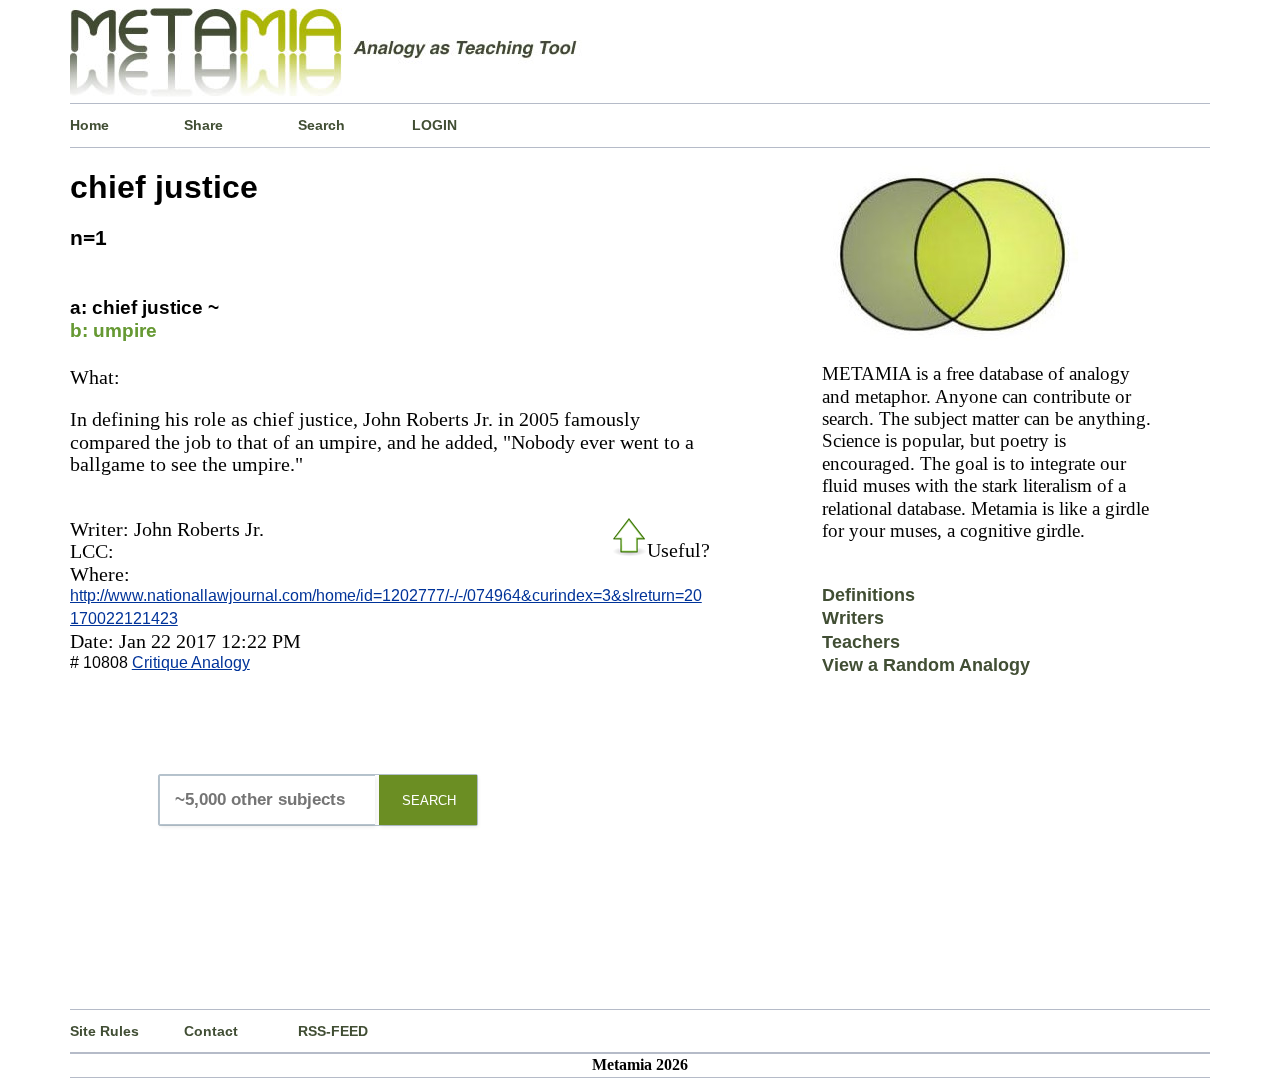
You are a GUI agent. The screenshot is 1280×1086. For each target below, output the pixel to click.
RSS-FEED (333, 1031)
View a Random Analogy (926, 665)
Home (89, 125)
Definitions (868, 595)
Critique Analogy (191, 662)
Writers (853, 618)
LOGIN (434, 125)
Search (321, 125)
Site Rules (104, 1031)
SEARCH (429, 800)
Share (203, 125)
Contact (211, 1031)
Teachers (861, 642)
